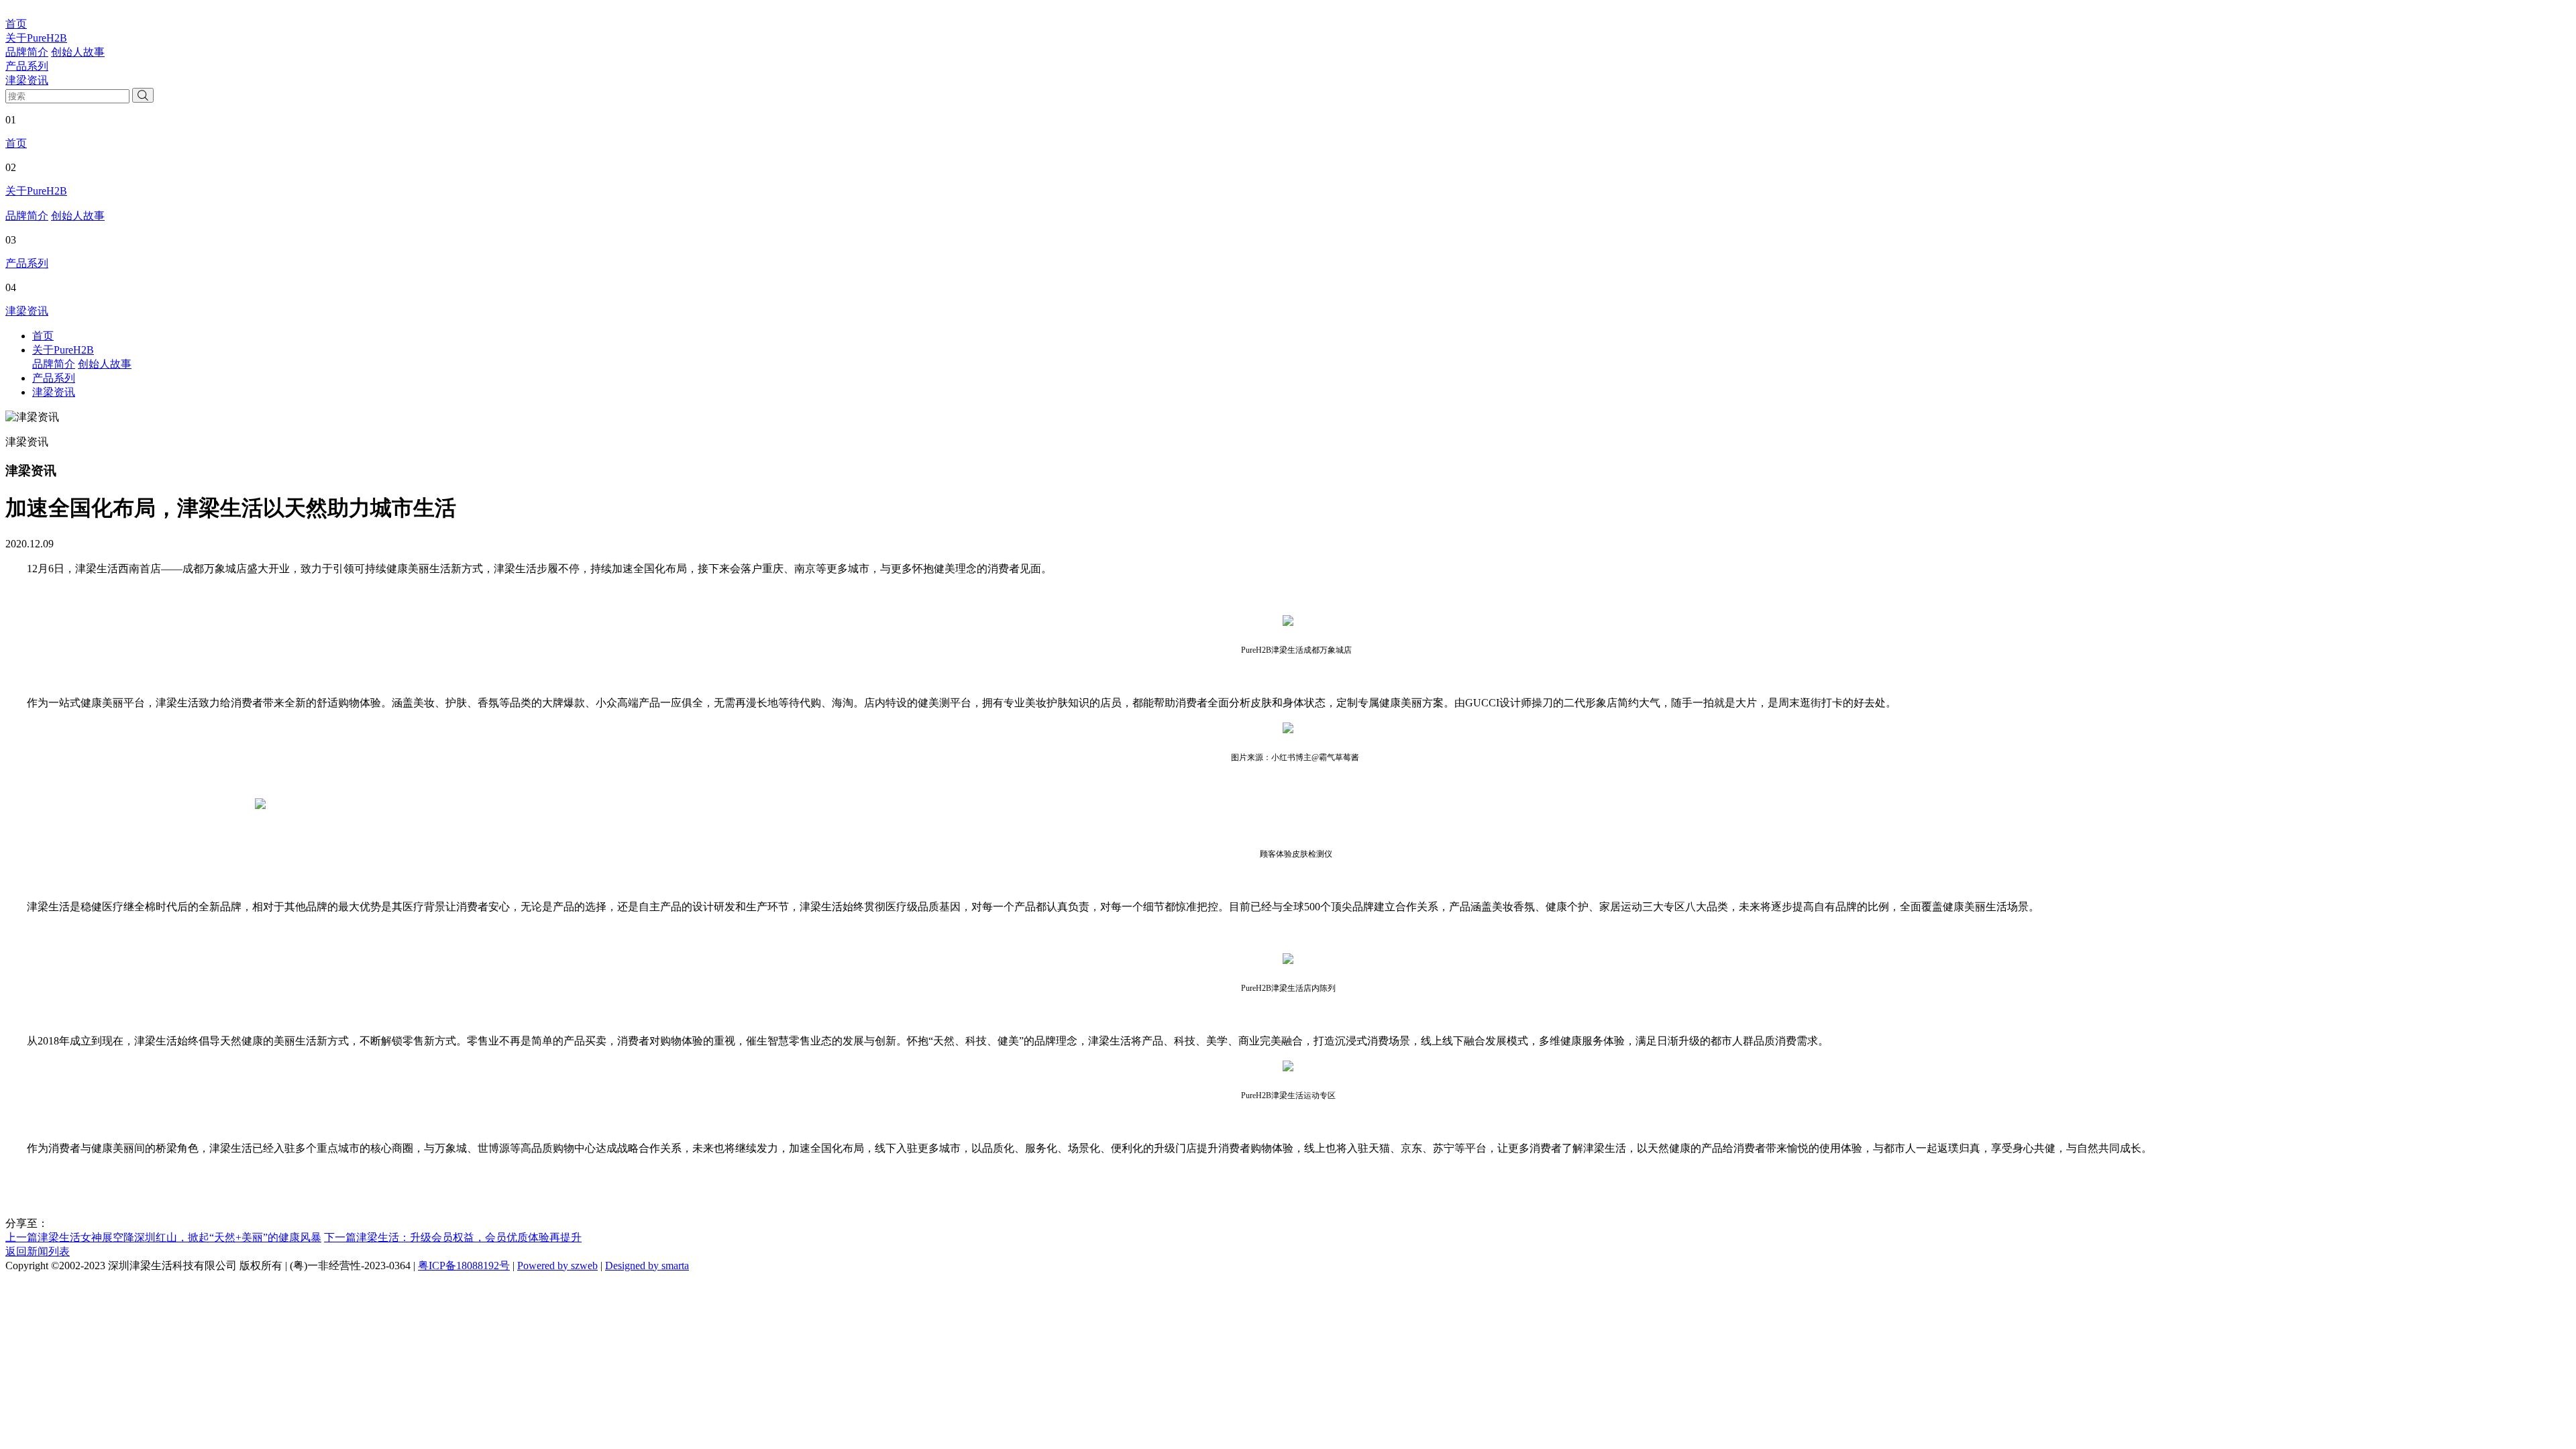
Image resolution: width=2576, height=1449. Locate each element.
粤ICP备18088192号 (464, 1266)
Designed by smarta (647, 1266)
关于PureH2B (36, 38)
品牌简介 (27, 52)
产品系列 (27, 66)
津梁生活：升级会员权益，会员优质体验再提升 (453, 1237)
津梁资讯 (27, 80)
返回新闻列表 (38, 1251)
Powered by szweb (557, 1266)
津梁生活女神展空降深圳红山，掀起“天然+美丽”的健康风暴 (163, 1237)
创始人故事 (78, 52)
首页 (16, 24)
